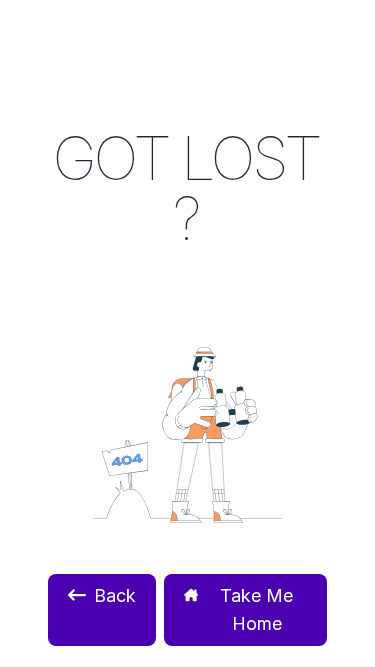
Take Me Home (256, 609)
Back (115, 595)
